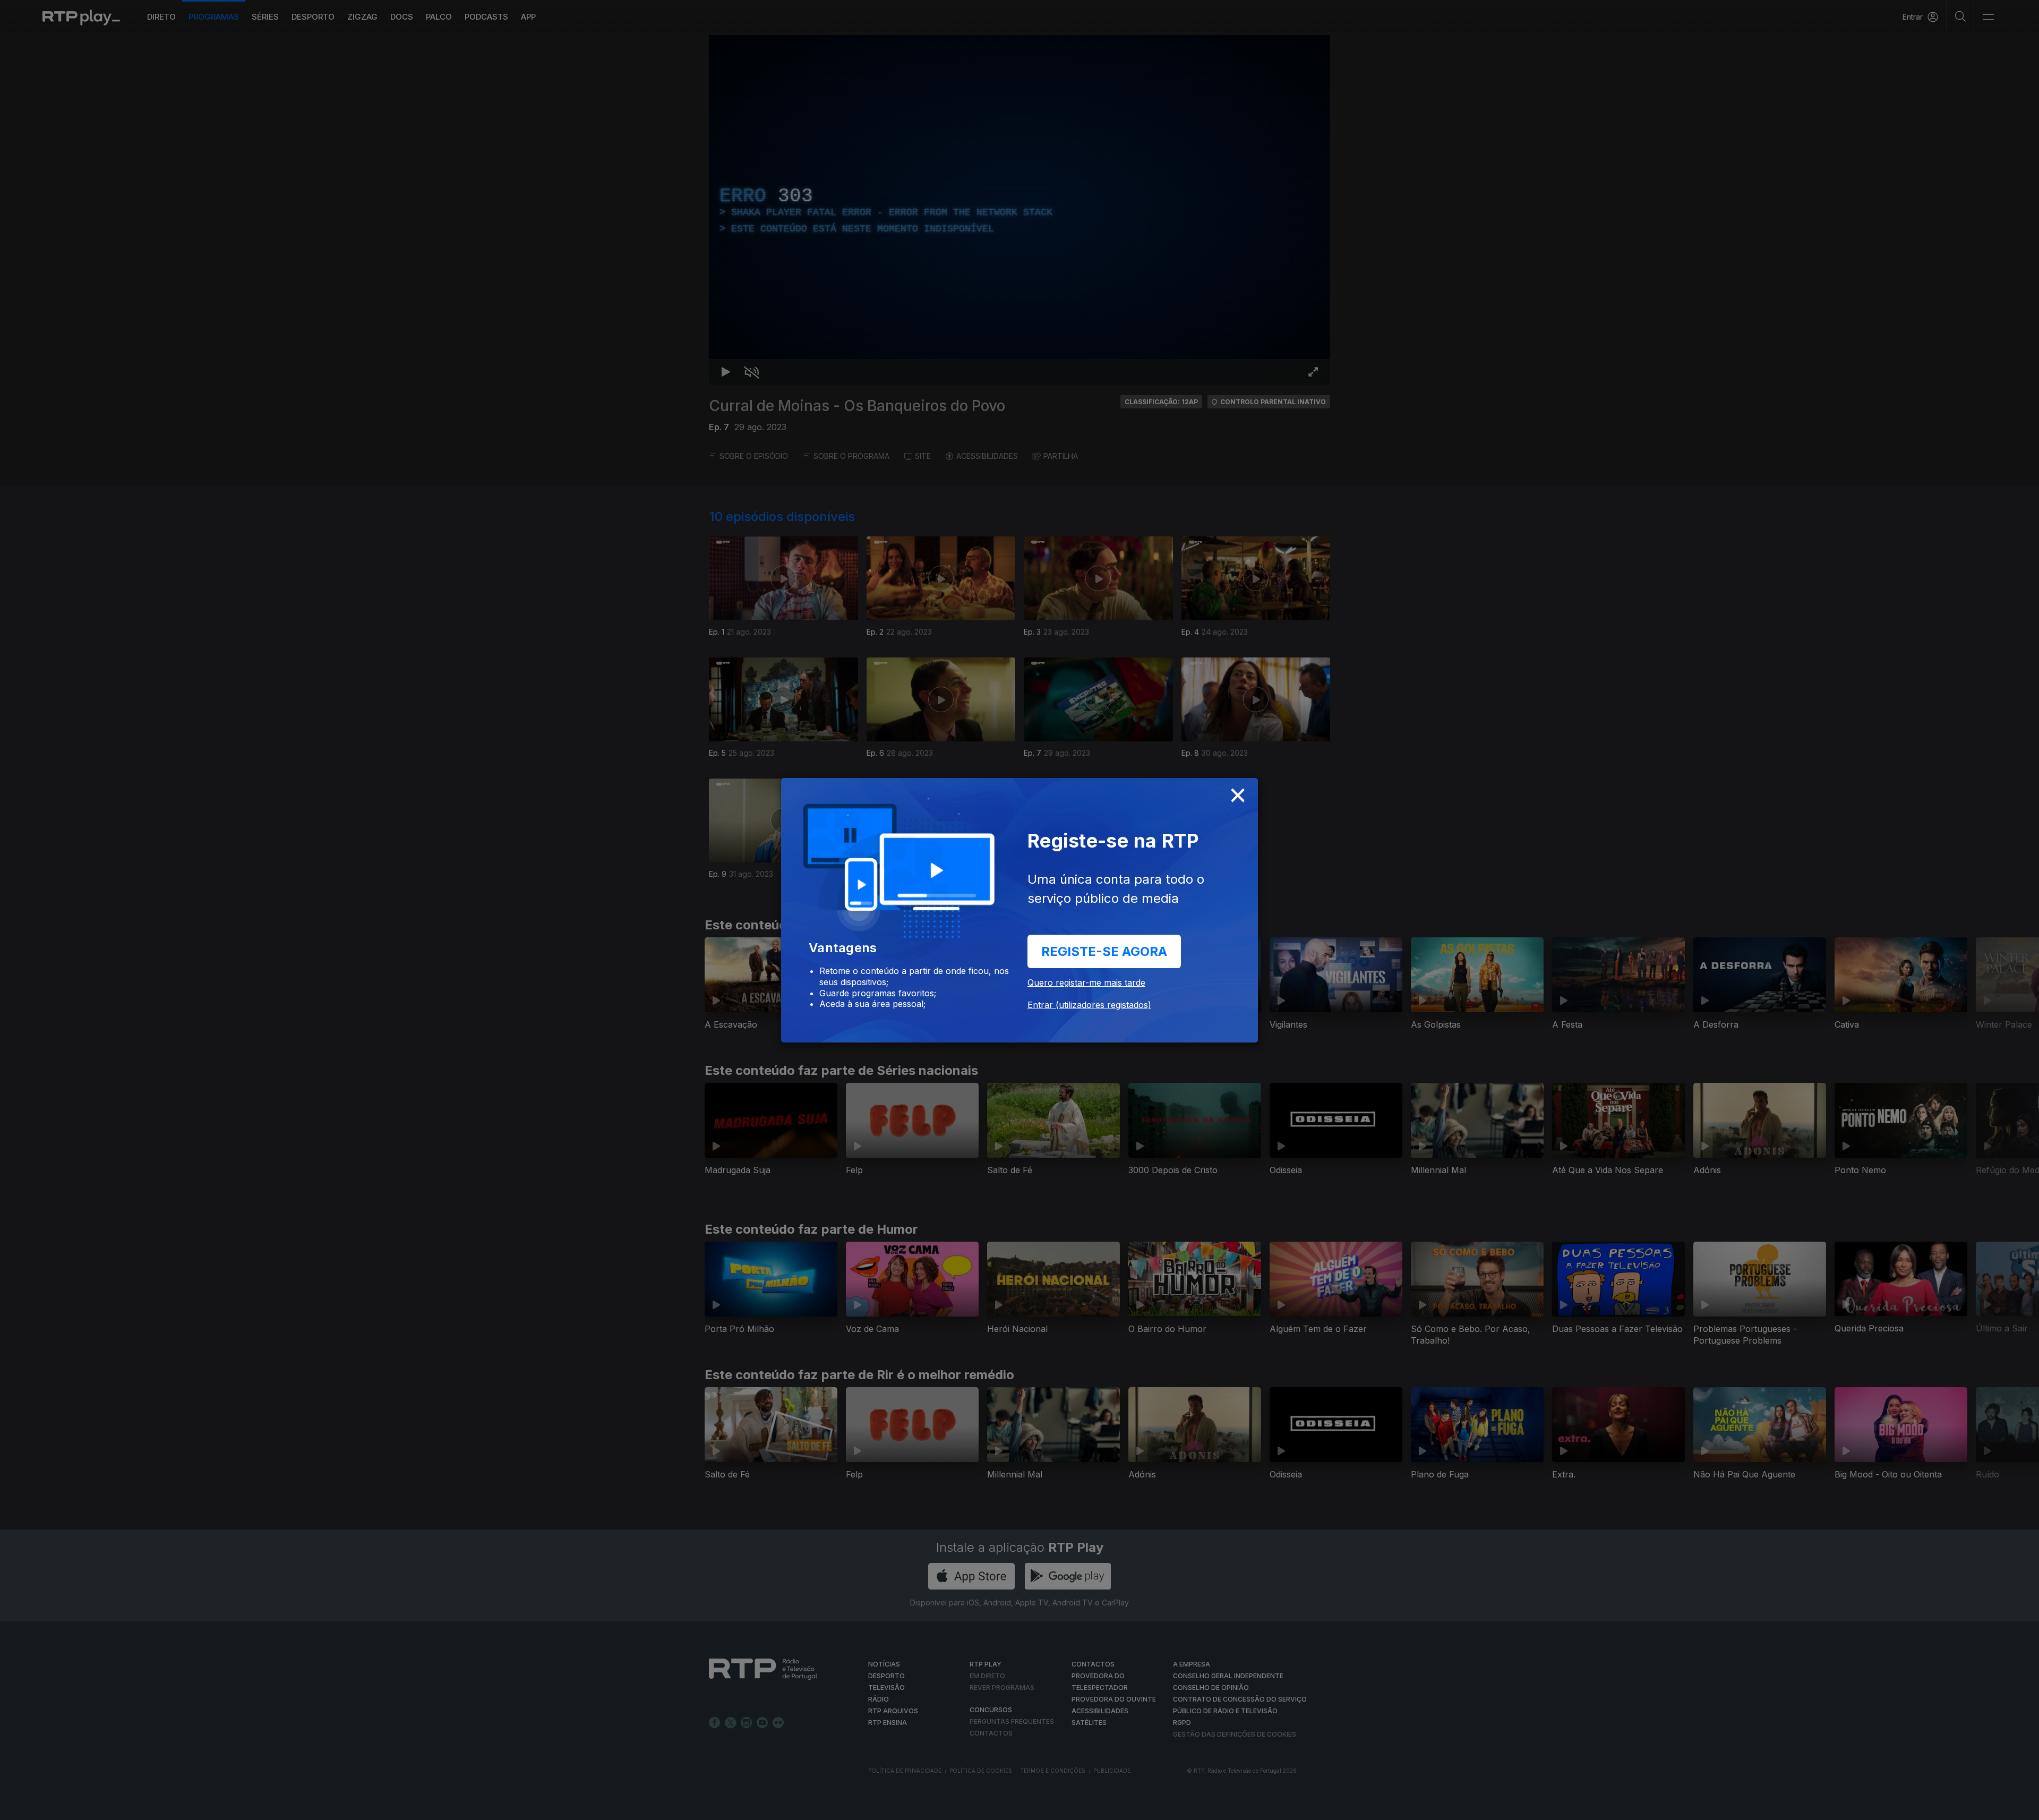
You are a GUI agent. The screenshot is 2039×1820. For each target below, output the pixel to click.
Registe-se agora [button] (1104, 951)
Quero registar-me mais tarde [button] (1086, 982)
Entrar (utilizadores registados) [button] (1089, 1005)
